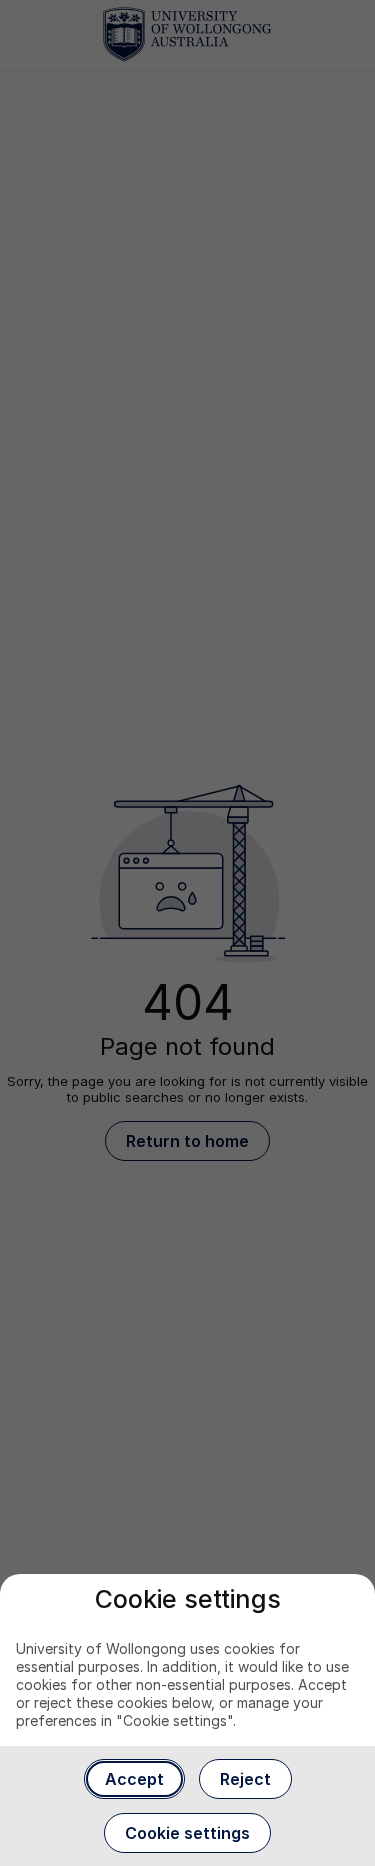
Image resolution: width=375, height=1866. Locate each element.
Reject (245, 1779)
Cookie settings (187, 1833)
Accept (134, 1779)
